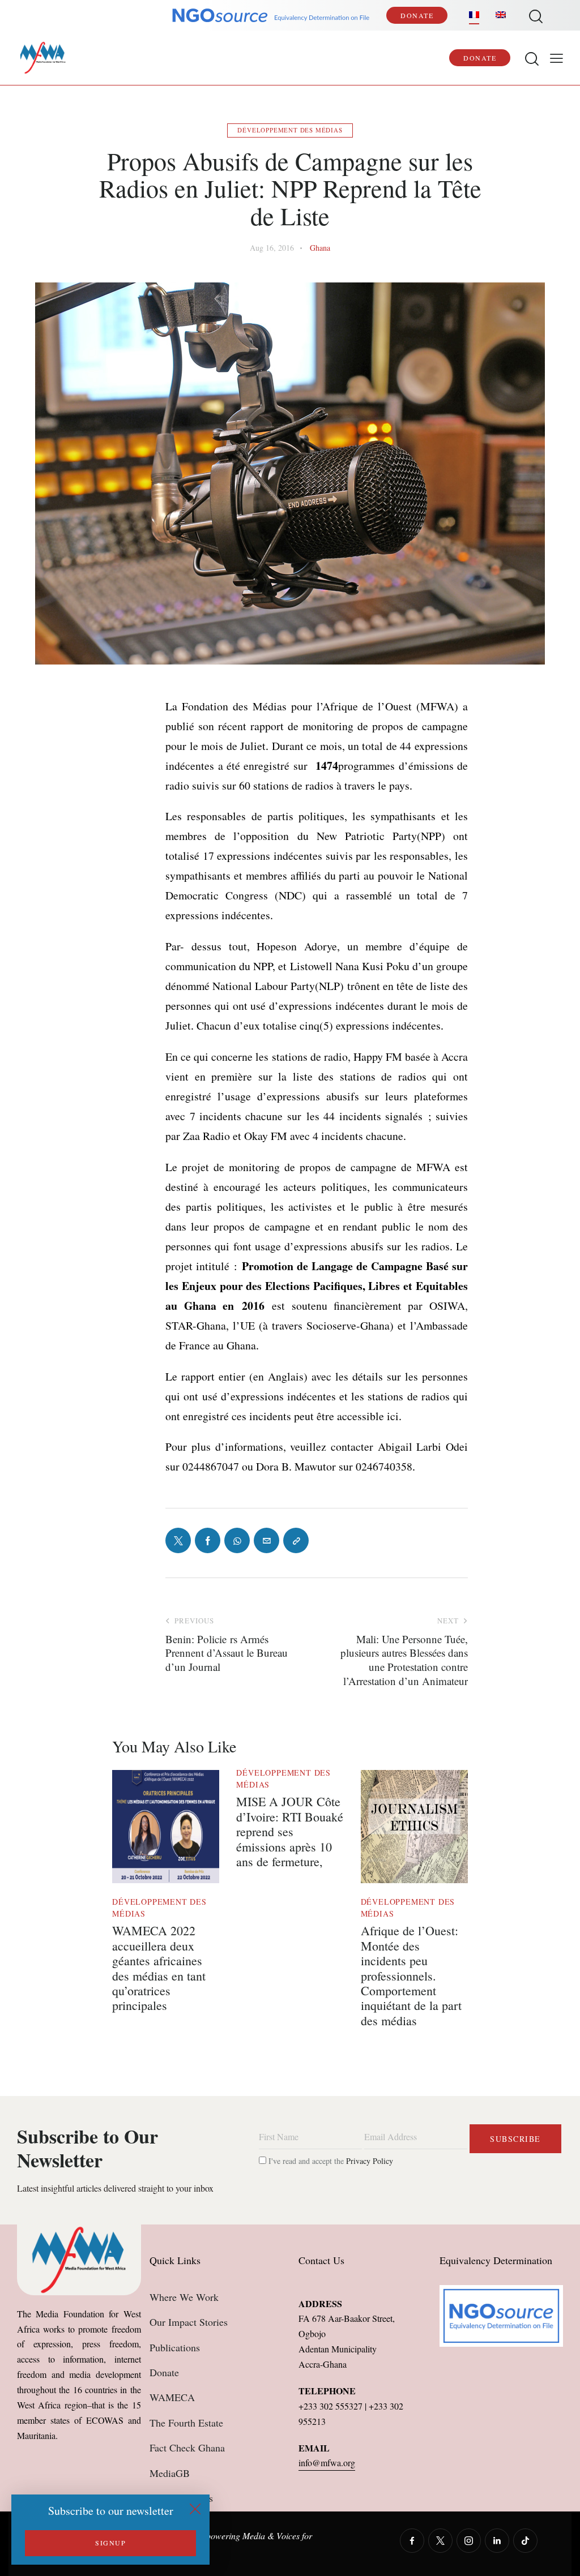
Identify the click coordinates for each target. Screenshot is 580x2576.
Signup (110, 2543)
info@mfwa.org (327, 2463)
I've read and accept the (330, 2161)
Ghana (320, 248)
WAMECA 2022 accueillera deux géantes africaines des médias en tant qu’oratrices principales (159, 1968)
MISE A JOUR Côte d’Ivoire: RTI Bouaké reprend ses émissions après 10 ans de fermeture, (290, 1832)
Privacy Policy (370, 2161)
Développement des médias (290, 130)
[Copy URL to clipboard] (296, 1540)
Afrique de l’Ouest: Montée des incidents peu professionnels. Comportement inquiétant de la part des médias (411, 1976)
